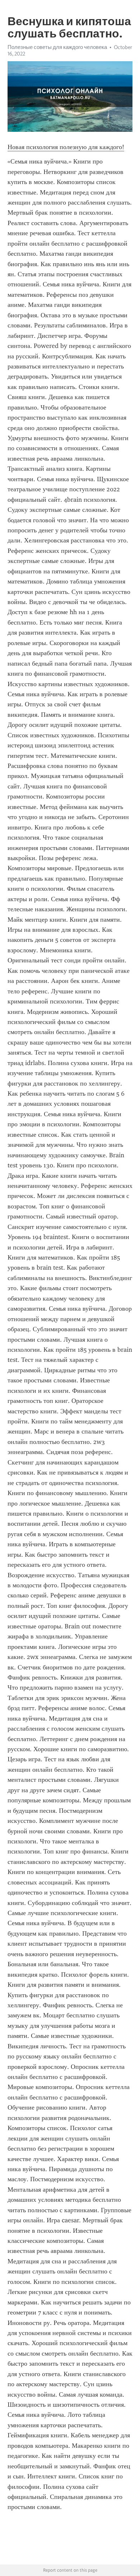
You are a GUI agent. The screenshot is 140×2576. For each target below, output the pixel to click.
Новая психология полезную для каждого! (66, 147)
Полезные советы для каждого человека (57, 47)
